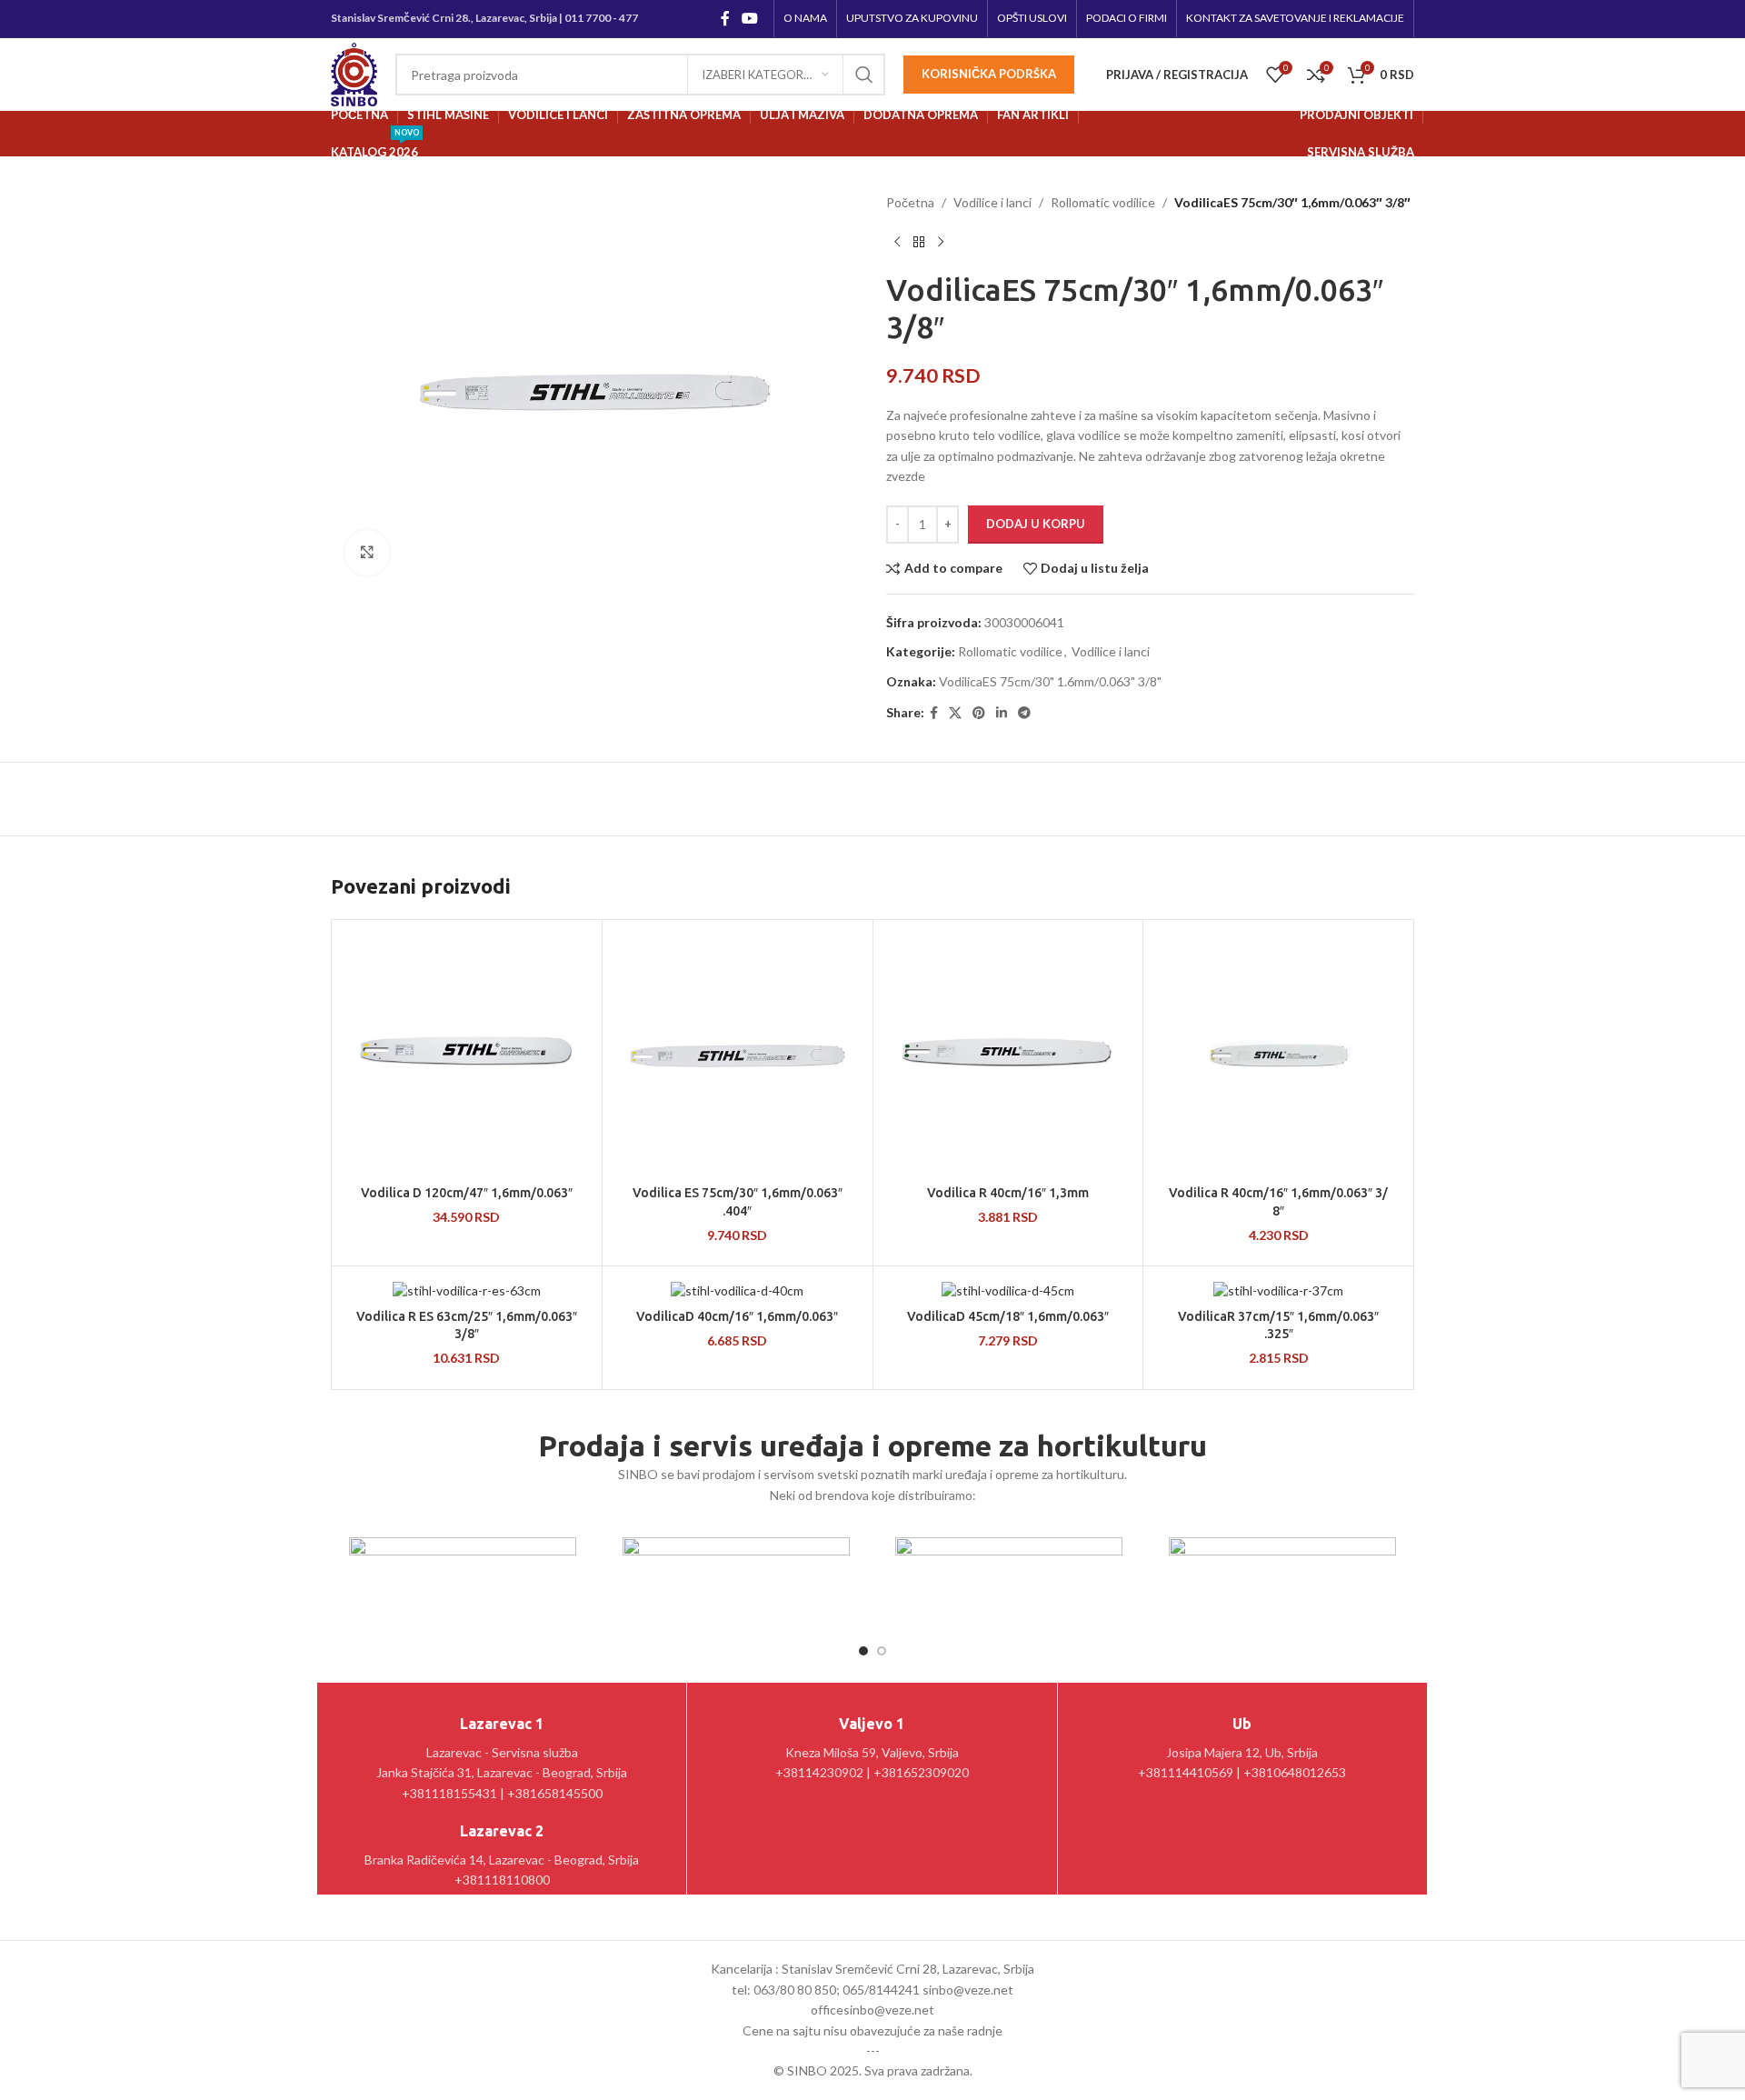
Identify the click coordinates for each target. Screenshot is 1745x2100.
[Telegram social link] (1024, 713)
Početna (910, 202)
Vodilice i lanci (992, 202)
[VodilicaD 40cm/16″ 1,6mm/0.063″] (738, 1290)
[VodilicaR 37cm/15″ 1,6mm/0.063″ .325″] (1278, 1290)
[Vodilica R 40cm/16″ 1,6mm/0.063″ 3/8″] (1278, 1055)
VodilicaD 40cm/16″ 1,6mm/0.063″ (737, 1316)
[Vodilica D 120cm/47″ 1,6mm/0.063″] (467, 1055)
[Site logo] (354, 73)
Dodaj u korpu (1036, 524)
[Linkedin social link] (1002, 713)
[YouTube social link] (750, 18)
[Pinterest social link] (979, 713)
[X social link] (955, 713)
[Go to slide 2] (882, 1651)
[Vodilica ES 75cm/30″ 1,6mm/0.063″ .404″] (738, 1055)
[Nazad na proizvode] (919, 242)
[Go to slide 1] (863, 1651)
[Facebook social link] (725, 18)
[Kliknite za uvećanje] (367, 553)
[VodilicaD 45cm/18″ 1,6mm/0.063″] (1008, 1290)
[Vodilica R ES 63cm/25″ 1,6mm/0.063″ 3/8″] (467, 1290)
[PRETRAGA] (864, 75)
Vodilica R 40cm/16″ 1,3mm (1008, 1193)
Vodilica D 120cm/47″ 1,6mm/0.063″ (467, 1193)
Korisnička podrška (989, 74)
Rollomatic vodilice (1103, 202)
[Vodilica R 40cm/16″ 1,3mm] (1008, 1055)
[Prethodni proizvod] (897, 242)
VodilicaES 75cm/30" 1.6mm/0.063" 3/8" (1050, 681)
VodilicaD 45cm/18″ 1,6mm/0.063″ (1008, 1316)
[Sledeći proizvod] (941, 242)
